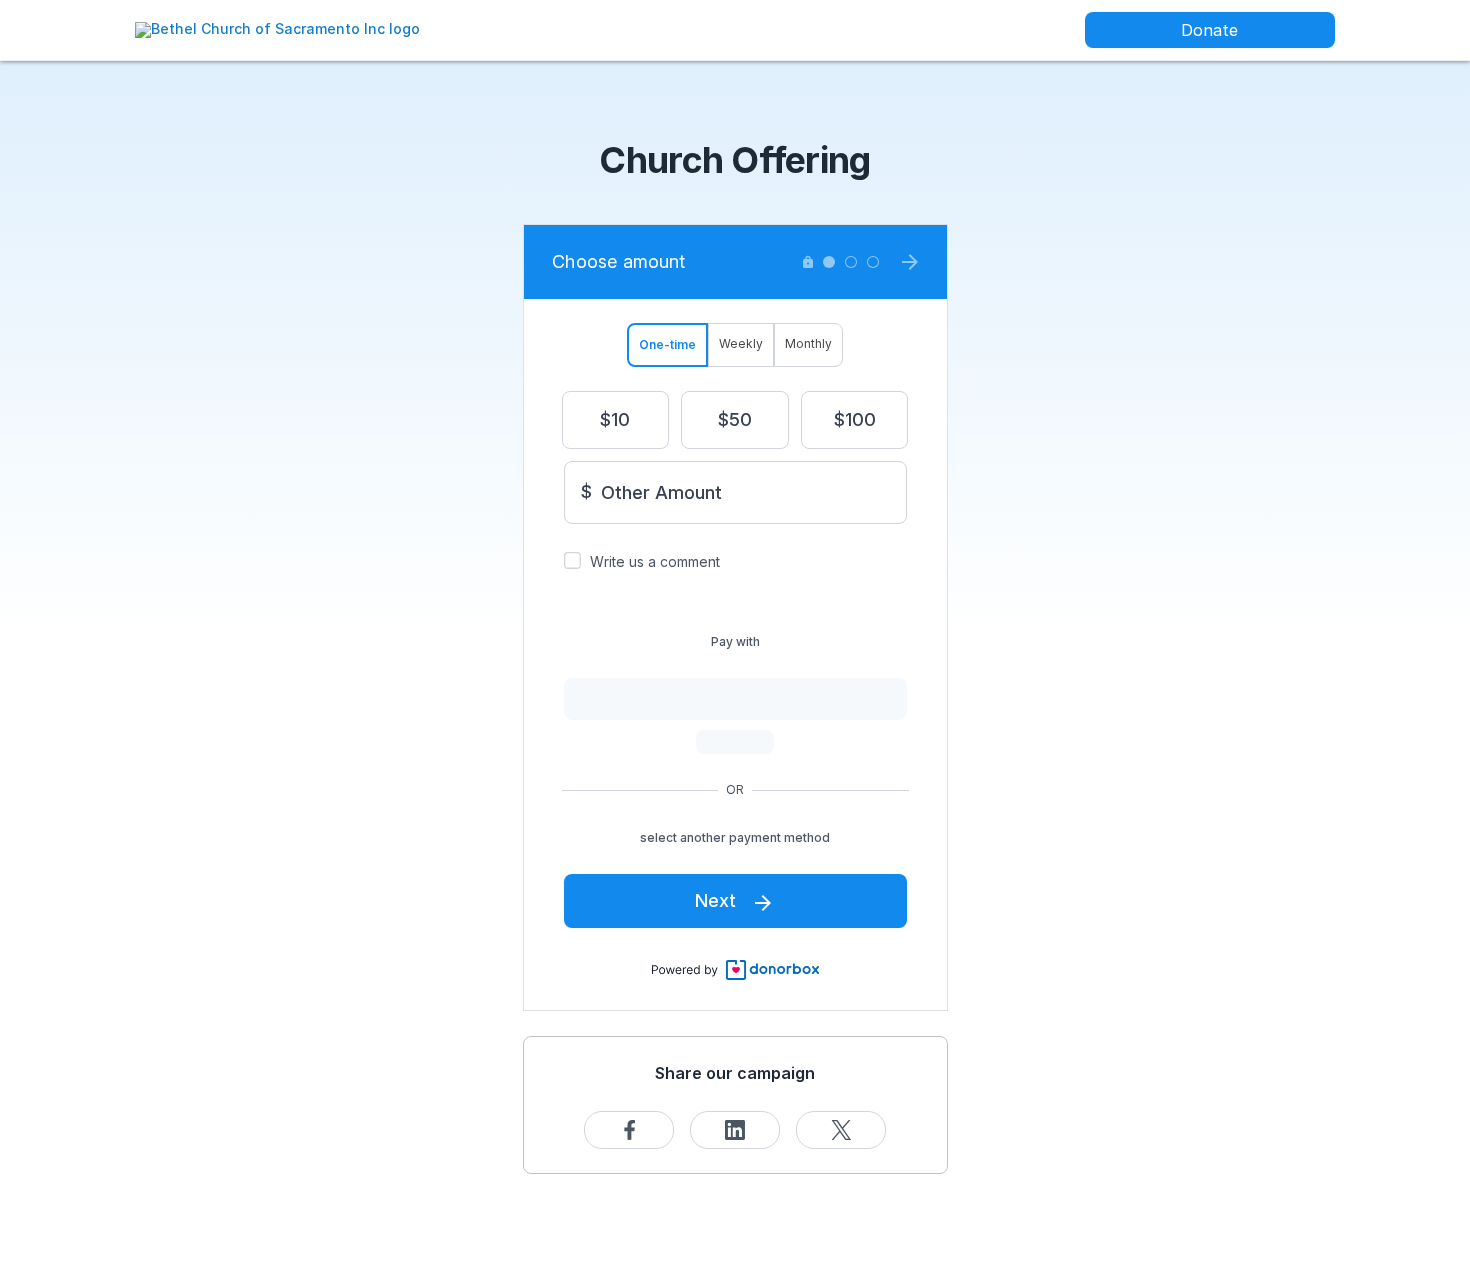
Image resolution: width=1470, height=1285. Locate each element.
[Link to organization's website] (277, 28)
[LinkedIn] (735, 1130)
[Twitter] (841, 1130)
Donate (1209, 30)
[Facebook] (629, 1130)
